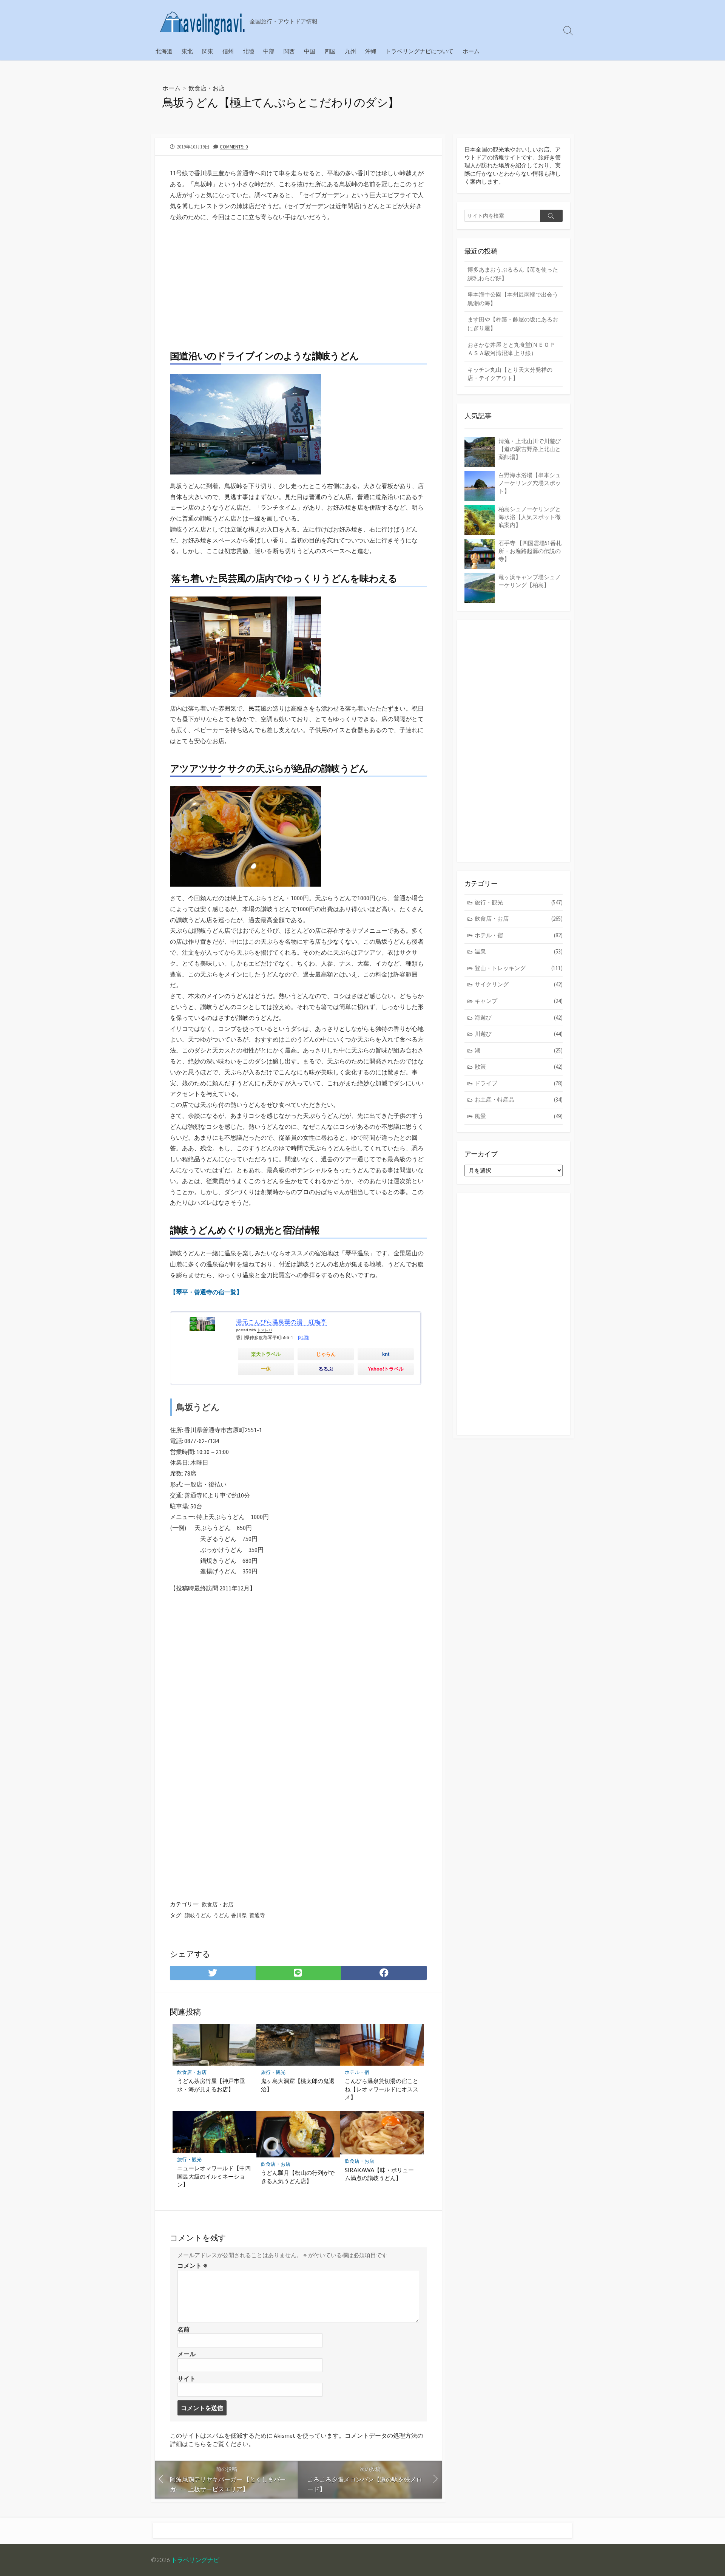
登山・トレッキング (519, 968)
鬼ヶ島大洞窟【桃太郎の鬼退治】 (298, 2085)
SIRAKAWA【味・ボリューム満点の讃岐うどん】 (379, 2174)
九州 (350, 51)
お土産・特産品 (519, 1099)
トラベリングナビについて (420, 51)
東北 (187, 51)
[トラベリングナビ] (202, 21)
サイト (187, 2378)
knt (386, 1354)
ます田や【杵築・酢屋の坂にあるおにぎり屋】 (513, 324)
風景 (519, 1116)
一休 (266, 1369)
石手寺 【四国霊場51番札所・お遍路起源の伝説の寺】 (530, 551)
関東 (208, 51)
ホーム (471, 51)
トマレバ (265, 1330)
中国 (310, 51)
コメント (193, 2265)
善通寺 (257, 1915)
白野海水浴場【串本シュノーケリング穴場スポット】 (530, 483)
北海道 (164, 51)
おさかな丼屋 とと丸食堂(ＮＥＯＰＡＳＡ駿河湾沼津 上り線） (511, 349)
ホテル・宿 (357, 2072)
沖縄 (371, 51)
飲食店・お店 (207, 88)
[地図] (304, 1338)
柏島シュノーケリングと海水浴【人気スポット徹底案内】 (530, 517)
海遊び (519, 1018)
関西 (289, 51)
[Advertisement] (298, 281)
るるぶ (326, 1369)
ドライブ (519, 1083)
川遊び (519, 1034)
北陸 (248, 51)
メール (187, 2354)
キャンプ (519, 1001)
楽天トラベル (266, 1354)
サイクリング (519, 984)
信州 (228, 51)
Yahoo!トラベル (386, 1369)
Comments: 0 (234, 147)
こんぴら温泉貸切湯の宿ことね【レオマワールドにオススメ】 (382, 2089)
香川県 (239, 1915)
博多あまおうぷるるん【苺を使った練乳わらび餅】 (513, 274)
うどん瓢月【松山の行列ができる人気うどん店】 (298, 2177)
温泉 (519, 951)
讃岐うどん (198, 1915)
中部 (269, 51)
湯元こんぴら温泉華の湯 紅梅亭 (281, 1322)
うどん (221, 1915)
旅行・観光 (273, 2072)
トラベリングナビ (195, 2560)
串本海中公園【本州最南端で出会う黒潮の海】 (513, 299)
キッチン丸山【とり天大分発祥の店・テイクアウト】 (510, 374)
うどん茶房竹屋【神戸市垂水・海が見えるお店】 (211, 2085)
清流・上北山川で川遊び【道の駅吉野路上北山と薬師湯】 (530, 449)
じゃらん (326, 1354)
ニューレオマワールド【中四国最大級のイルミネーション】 (214, 2176)
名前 (184, 2329)
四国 (330, 51)
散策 (519, 1067)
